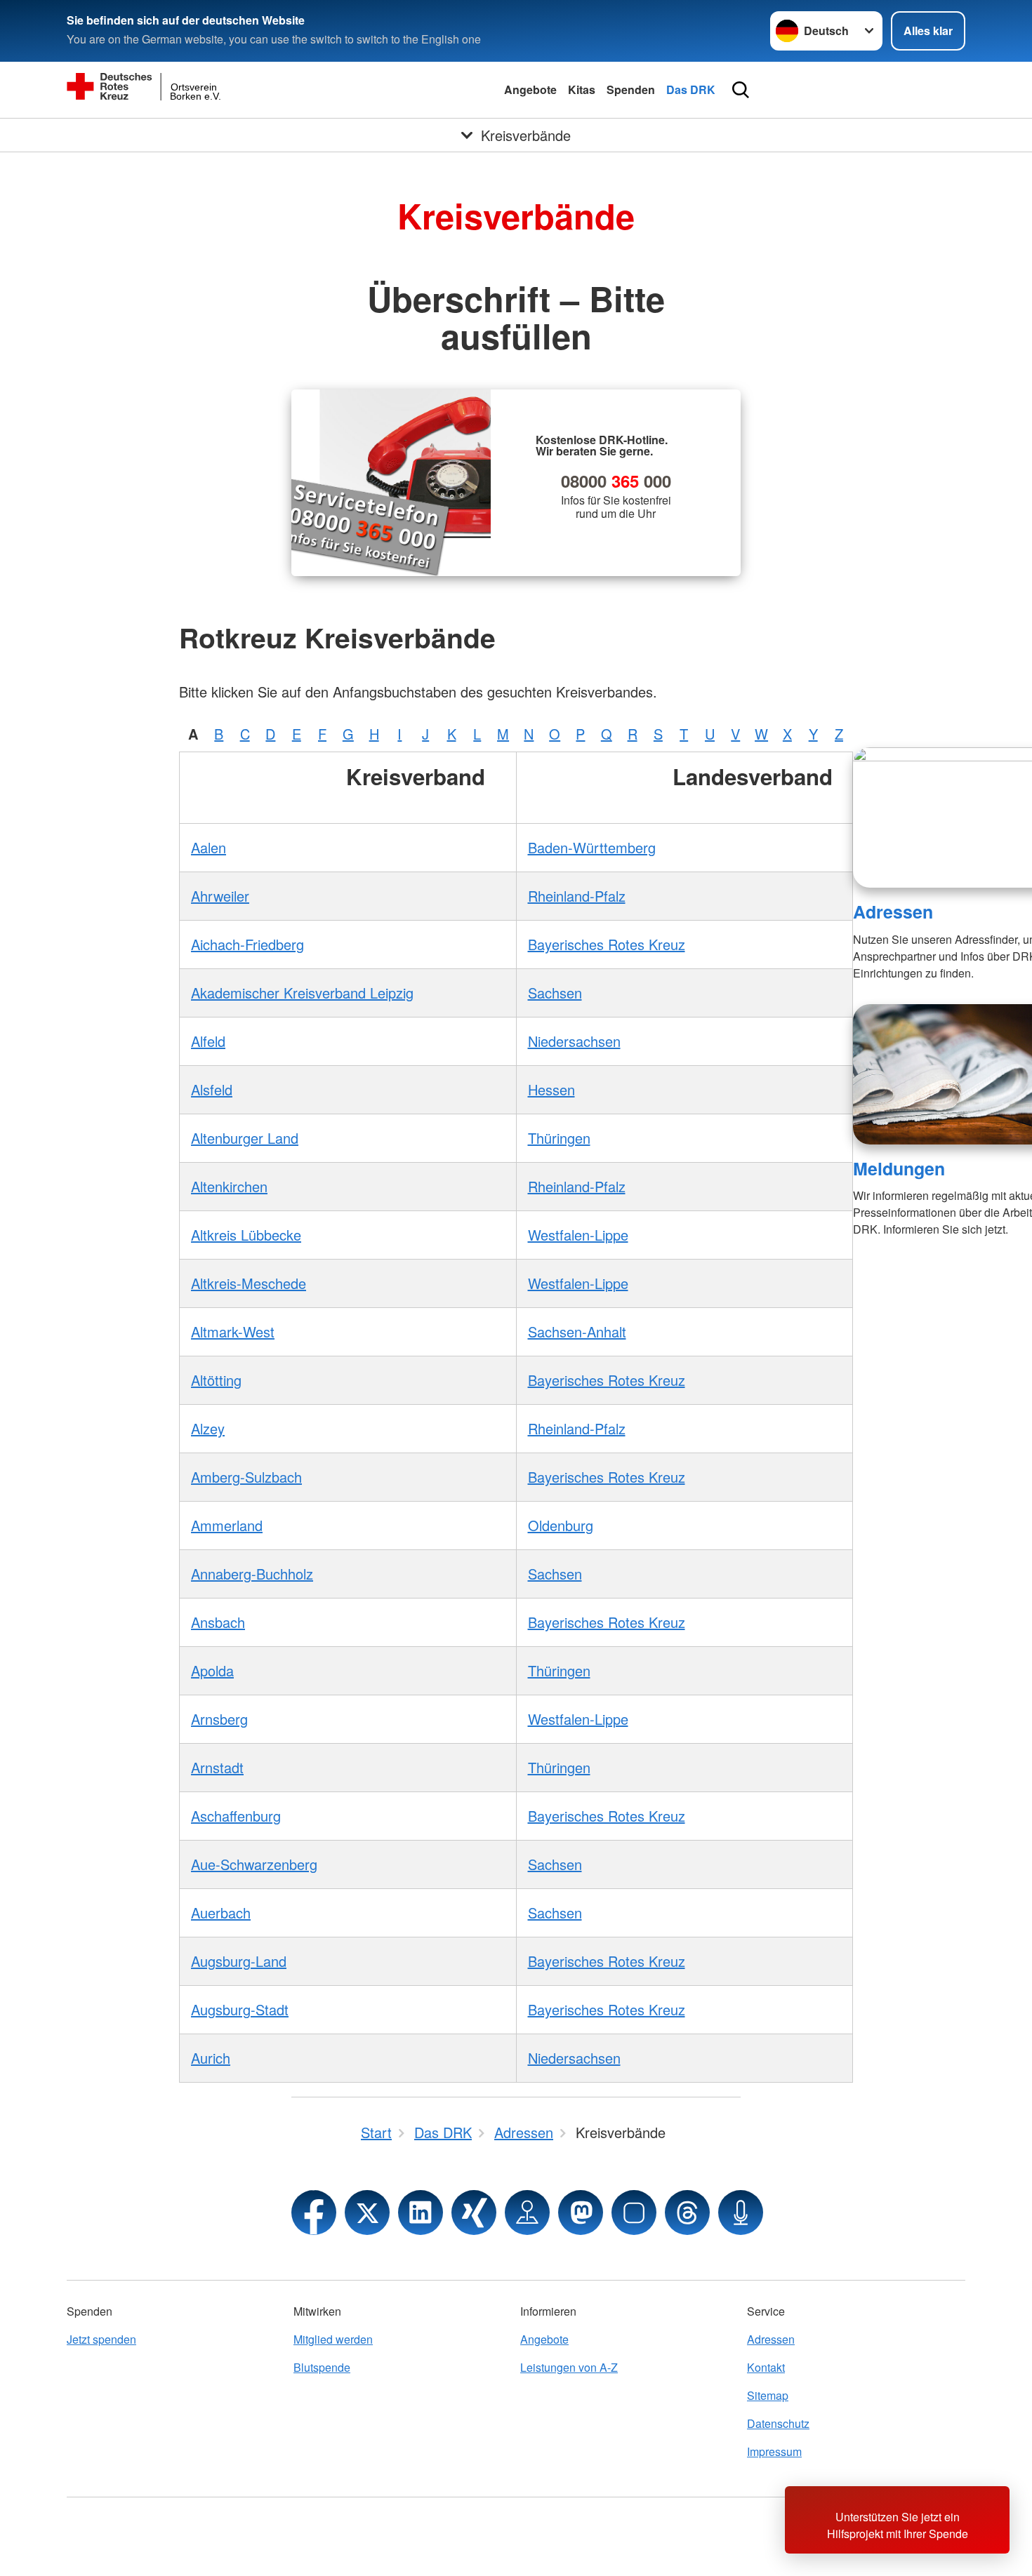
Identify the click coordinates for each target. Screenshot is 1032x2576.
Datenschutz (778, 2423)
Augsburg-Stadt (240, 2009)
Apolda (212, 1670)
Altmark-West (233, 1332)
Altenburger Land (245, 1138)
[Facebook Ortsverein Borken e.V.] (314, 2213)
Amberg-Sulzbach (246, 1477)
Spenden (631, 89)
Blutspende (322, 2367)
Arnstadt (217, 1767)
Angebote (530, 89)
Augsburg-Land (239, 1961)
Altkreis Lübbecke (246, 1235)
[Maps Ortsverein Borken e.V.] (527, 2213)
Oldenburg (561, 1525)
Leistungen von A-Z (569, 2367)
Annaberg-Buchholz (252, 1574)
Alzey (208, 1428)
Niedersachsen (574, 1041)
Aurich (211, 2058)
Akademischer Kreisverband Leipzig (302, 993)
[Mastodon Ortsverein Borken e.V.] (581, 2213)
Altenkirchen (229, 1186)
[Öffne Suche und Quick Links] (741, 90)
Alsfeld (212, 1089)
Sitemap (768, 2395)
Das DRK (691, 89)
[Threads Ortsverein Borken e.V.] (687, 2213)
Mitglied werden (333, 2339)
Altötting (216, 1380)
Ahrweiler (220, 896)
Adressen (893, 912)
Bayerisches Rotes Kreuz (607, 944)
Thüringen (559, 1138)
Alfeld (208, 1041)
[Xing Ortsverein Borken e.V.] (474, 2213)
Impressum (774, 2451)
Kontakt (766, 2367)
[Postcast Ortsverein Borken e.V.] (741, 2213)
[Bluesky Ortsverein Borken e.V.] (634, 2213)
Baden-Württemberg (592, 847)
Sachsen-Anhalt (577, 1332)
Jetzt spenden (101, 2339)
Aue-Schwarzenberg (254, 1864)
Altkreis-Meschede (249, 1283)
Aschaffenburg (236, 1816)
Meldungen (899, 1168)
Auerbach (221, 1913)
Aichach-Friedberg (247, 944)
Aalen (209, 847)
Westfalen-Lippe (578, 1235)
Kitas (582, 89)
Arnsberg (219, 1719)
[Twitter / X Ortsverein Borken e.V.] (367, 2213)
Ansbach (218, 1622)
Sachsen (555, 993)
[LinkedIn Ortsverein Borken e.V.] (421, 2213)
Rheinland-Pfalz (577, 896)
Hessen (551, 1089)
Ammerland (227, 1525)
